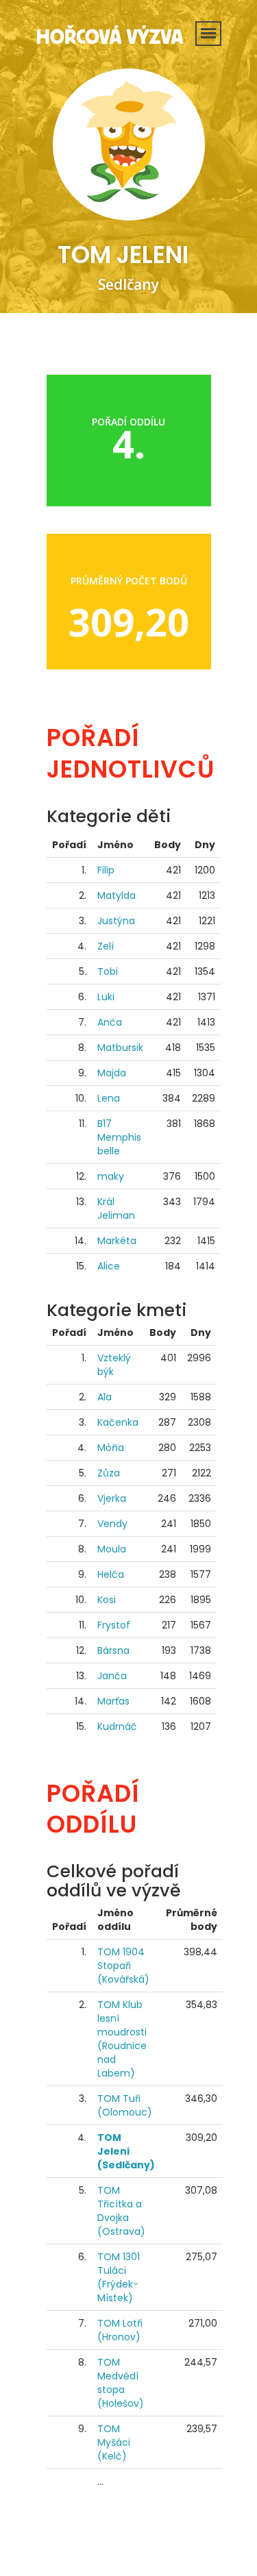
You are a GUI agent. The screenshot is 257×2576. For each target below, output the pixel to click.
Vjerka (112, 1498)
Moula (112, 1549)
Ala (105, 1397)
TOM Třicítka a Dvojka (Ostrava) (121, 2211)
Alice (109, 1266)
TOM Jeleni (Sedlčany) (126, 2151)
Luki (106, 997)
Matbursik (120, 1048)
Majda (112, 1073)
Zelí (106, 946)
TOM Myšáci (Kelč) (114, 2442)
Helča (111, 1574)
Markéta (117, 1241)
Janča (112, 1676)
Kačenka (118, 1422)
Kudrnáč (117, 1726)
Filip (106, 870)
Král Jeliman (116, 1209)
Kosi (107, 1600)
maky (111, 1176)
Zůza (109, 1473)
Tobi (108, 971)
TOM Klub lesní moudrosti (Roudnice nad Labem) (122, 2039)
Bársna (113, 1650)
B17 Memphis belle (119, 1137)
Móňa (111, 1448)
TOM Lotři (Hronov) (120, 2330)
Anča (110, 1022)
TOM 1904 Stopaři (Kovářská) (123, 1966)
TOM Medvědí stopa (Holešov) (121, 2383)
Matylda (117, 895)
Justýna (116, 921)
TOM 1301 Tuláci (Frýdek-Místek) (119, 2277)
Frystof (114, 1625)
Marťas (113, 1701)
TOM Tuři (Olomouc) (125, 2105)
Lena (109, 1098)
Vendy (112, 1524)
